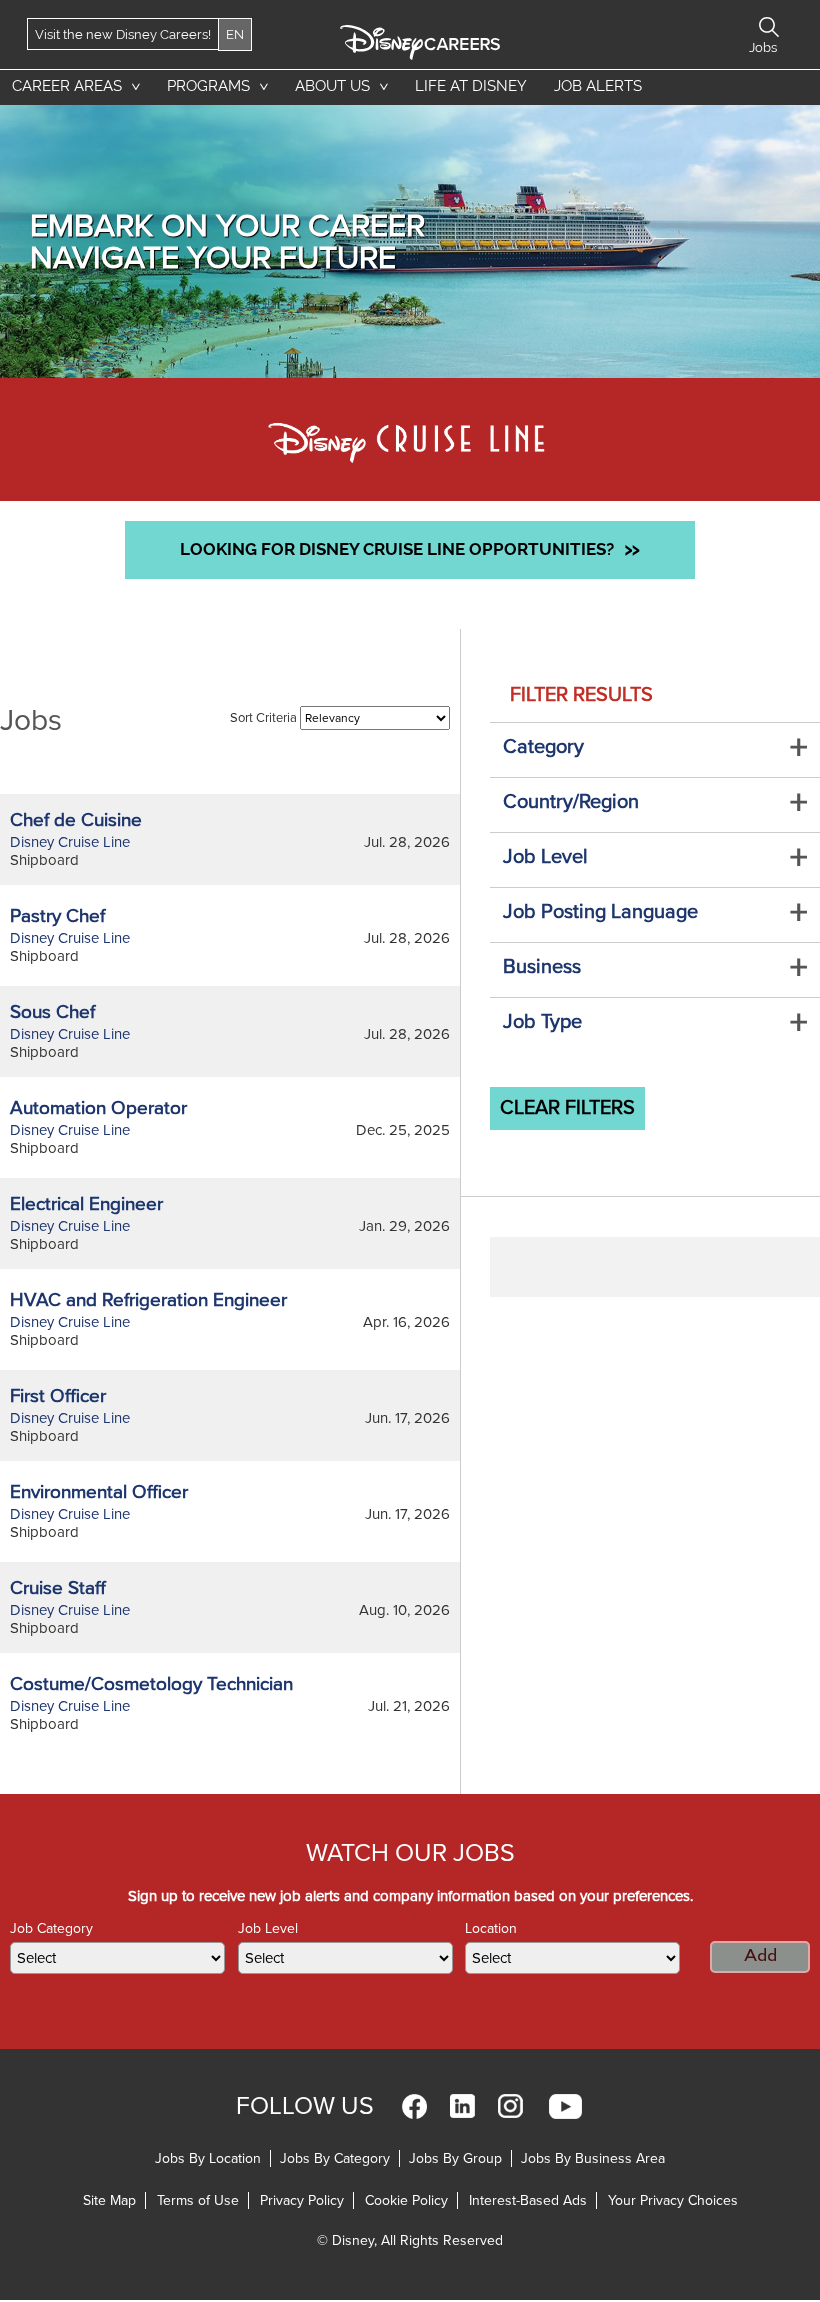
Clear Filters (567, 1108)
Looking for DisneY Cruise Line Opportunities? (410, 548)
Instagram (510, 2106)
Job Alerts (598, 86)
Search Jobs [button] (769, 27)
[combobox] (117, 1958)
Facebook (414, 2106)
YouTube (565, 2106)
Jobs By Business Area (593, 2158)
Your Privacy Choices (673, 2200)
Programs (208, 86)
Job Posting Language (600, 912)
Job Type (542, 1022)
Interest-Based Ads (528, 2200)
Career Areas (67, 86)
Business (542, 967)
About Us (332, 86)
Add (760, 1956)
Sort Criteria (263, 718)
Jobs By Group (455, 2158)
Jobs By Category (335, 2158)
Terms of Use (198, 2200)
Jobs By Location (208, 2158)
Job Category (51, 1928)
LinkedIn (462, 2106)
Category (543, 747)
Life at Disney (471, 86)
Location (491, 1928)
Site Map (109, 2200)
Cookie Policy (406, 2200)
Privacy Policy (302, 2200)
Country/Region (571, 802)
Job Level (545, 857)
